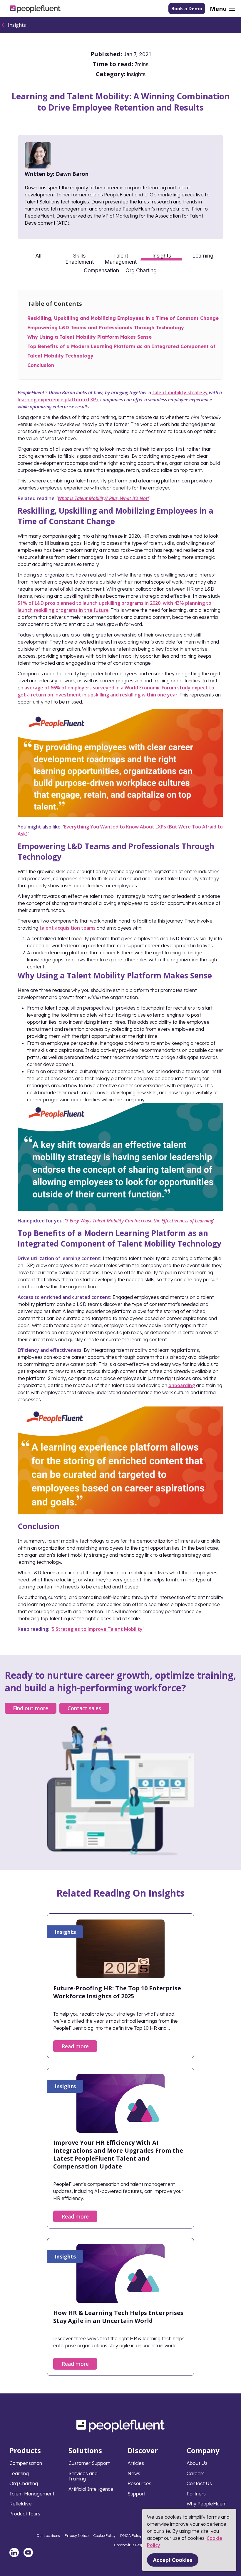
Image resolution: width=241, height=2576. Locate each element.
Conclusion (41, 365)
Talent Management (121, 258)
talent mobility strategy (180, 392)
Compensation (101, 270)
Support (137, 2494)
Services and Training (83, 2476)
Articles (136, 2463)
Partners (196, 2494)
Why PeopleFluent (207, 2504)
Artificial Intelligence (91, 2489)
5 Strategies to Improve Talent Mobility (97, 1629)
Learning (203, 256)
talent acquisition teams (68, 928)
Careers (196, 2473)
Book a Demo (187, 9)
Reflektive (21, 2504)
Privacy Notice (77, 2536)
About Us (197, 2463)
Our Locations (48, 2536)
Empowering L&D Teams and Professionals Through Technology (106, 328)
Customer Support (89, 2463)
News (134, 2473)
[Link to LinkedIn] (14, 2552)
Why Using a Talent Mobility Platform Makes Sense (89, 337)
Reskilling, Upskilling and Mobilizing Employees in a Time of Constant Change (123, 318)
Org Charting (141, 270)
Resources (139, 2483)
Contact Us (199, 2483)
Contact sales (84, 1708)
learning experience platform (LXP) (58, 400)
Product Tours (25, 2514)
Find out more (31, 1708)
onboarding (182, 1385)
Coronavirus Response (132, 2545)
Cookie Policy (104, 2536)
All (38, 256)
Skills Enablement (80, 258)
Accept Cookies (173, 2560)
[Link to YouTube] (28, 2552)
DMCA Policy (131, 2536)
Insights (17, 25)
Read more (75, 2046)
